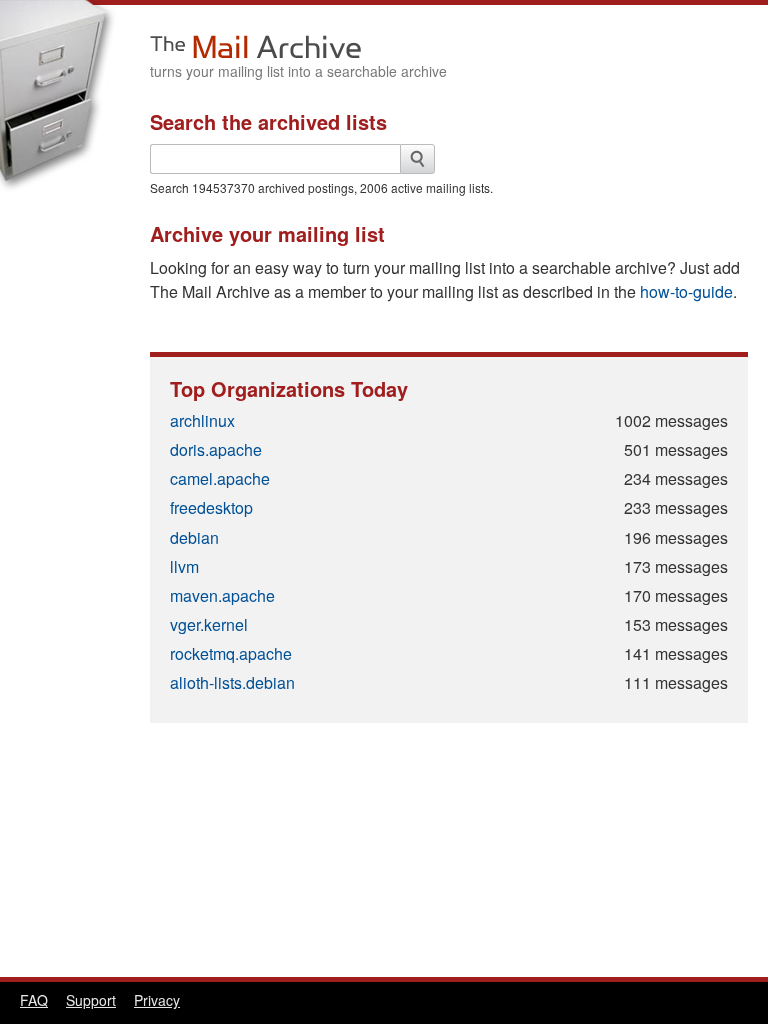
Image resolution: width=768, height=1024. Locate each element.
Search (417, 159)
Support (91, 1000)
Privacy (157, 1000)
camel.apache (220, 478)
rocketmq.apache (231, 653)
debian (194, 537)
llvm (184, 566)
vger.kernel (209, 624)
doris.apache (216, 449)
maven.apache (222, 595)
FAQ (34, 1000)
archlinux (202, 420)
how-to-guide (686, 291)
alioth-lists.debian (232, 682)
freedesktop (211, 507)
